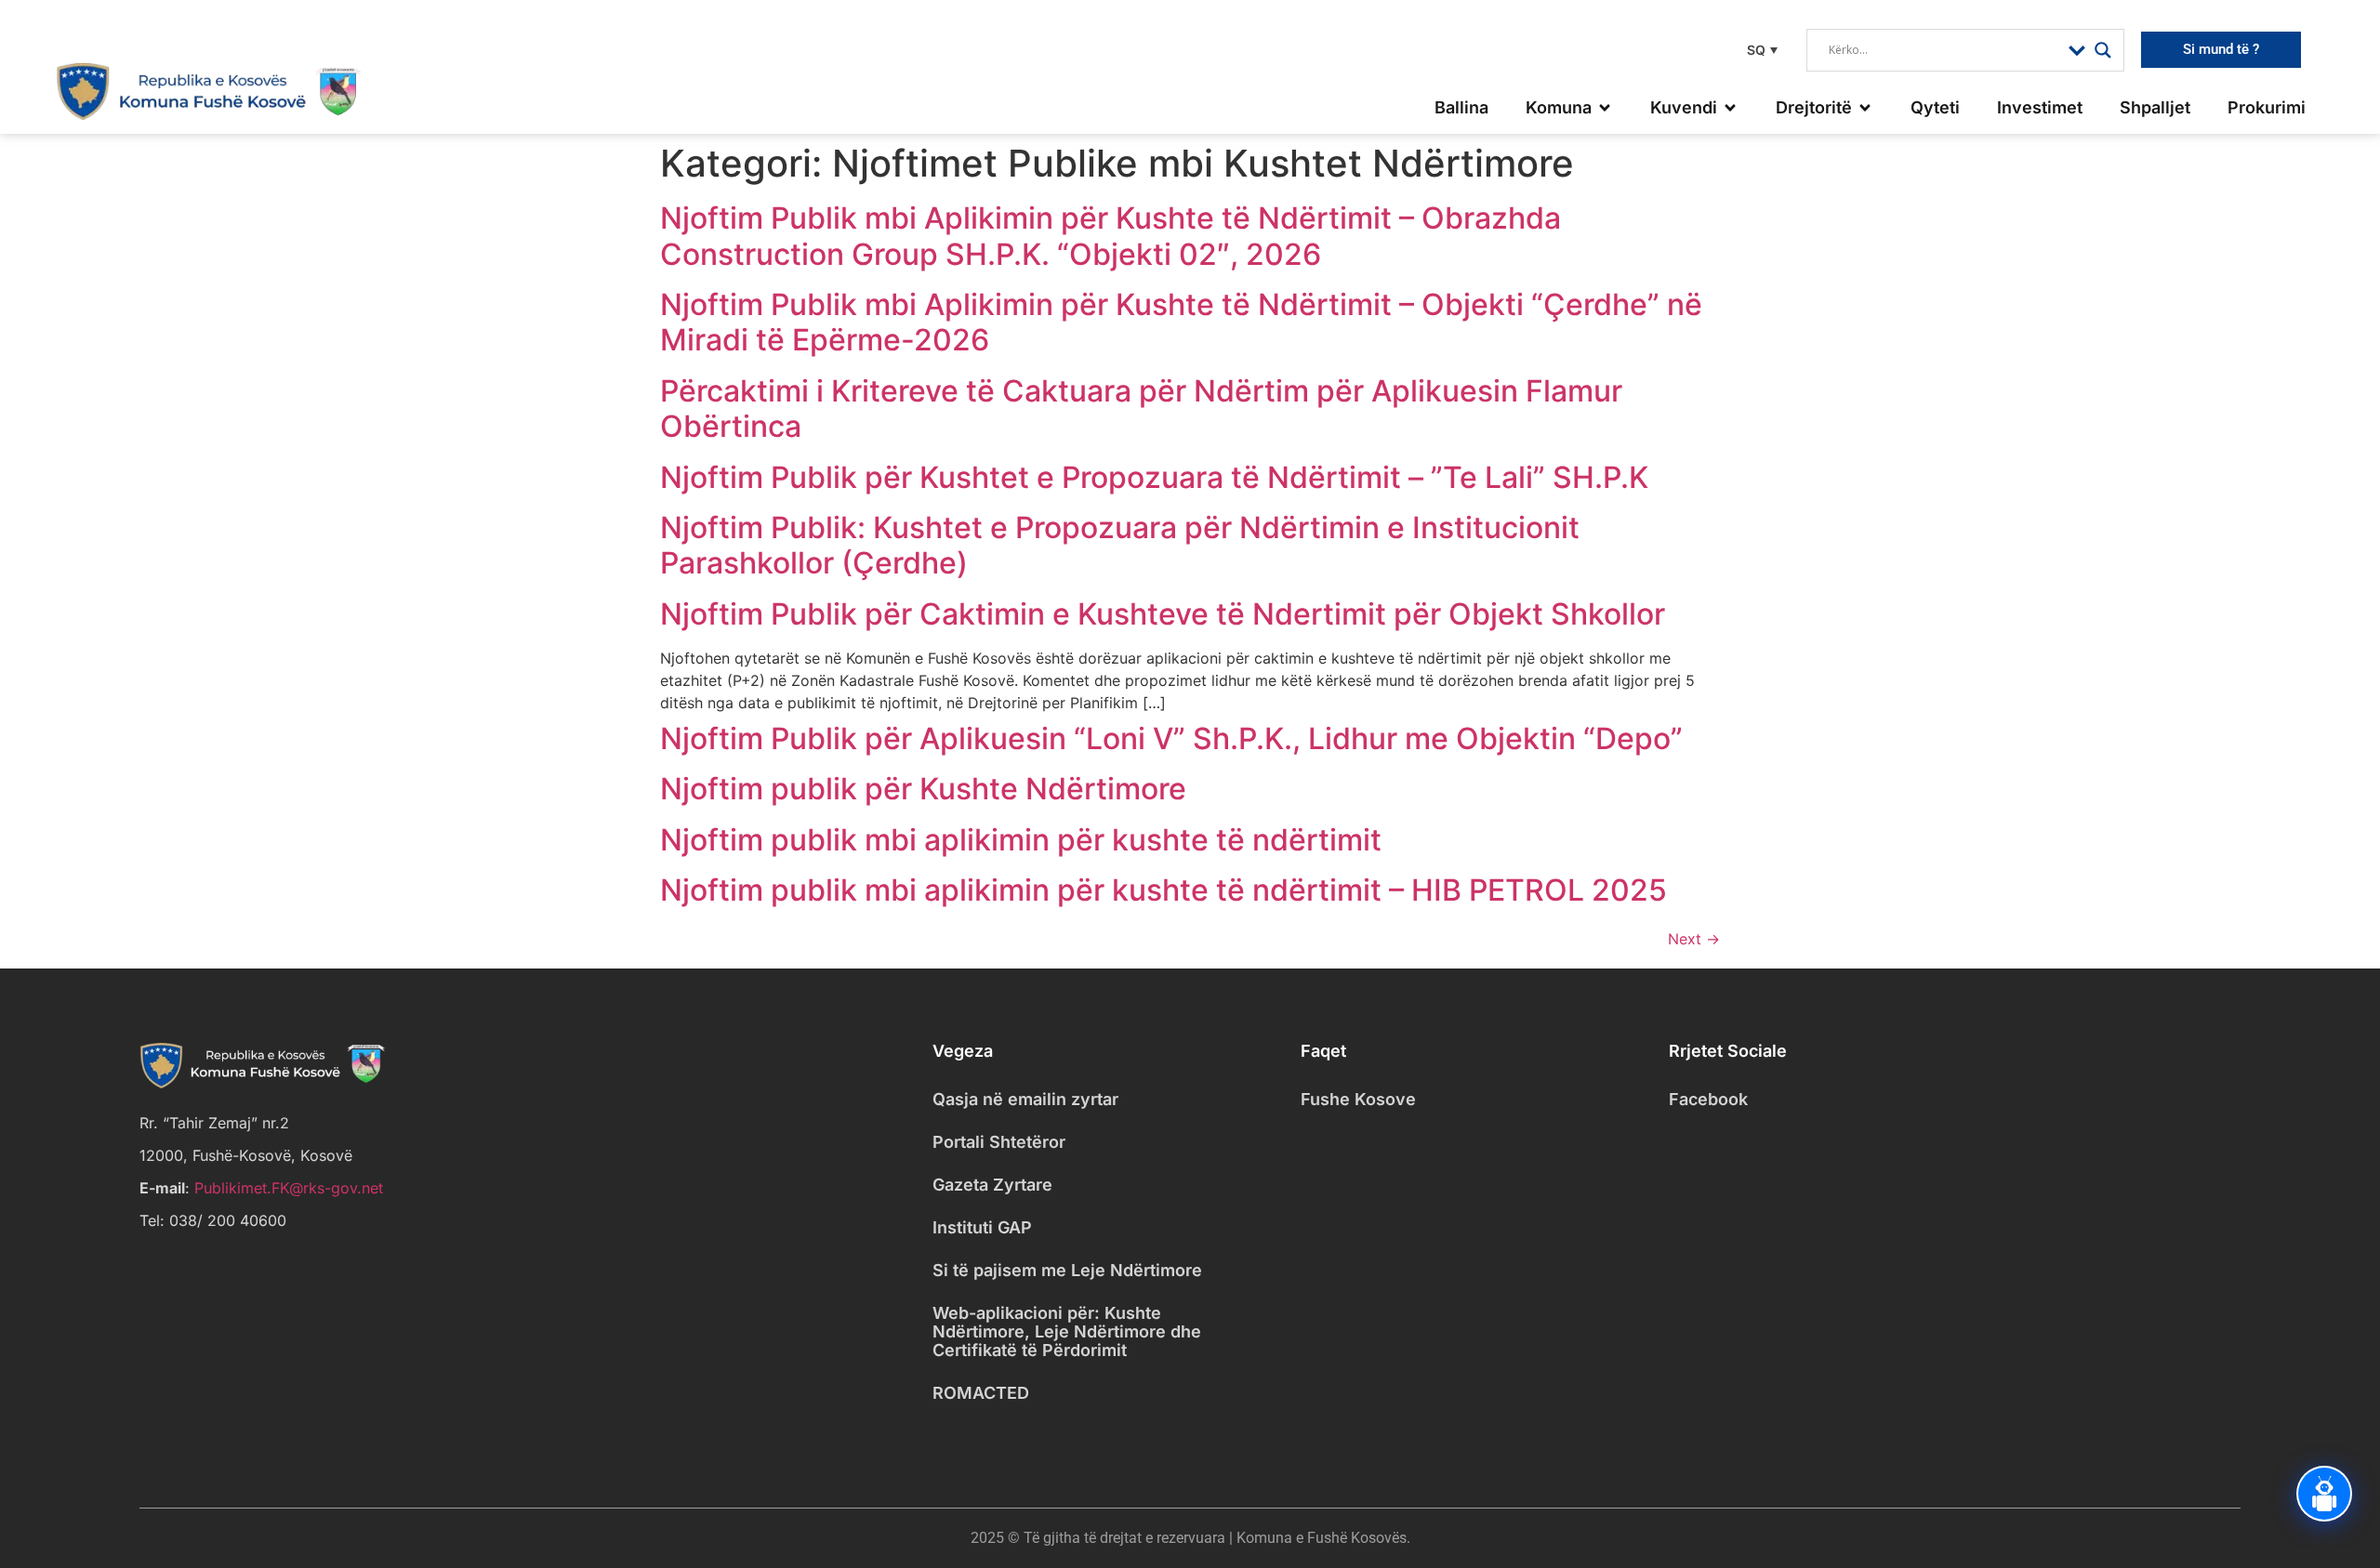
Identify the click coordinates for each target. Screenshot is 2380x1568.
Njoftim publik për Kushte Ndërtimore (923, 789)
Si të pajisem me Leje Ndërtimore (1067, 1270)
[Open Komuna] (1605, 107)
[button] (1760, 50)
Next (1694, 939)
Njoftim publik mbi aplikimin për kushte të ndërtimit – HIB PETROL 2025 (1164, 890)
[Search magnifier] (2103, 50)
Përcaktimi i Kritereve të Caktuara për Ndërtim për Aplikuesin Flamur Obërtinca (1141, 408)
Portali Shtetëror (999, 1142)
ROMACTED (981, 1393)
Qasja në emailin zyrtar (1025, 1099)
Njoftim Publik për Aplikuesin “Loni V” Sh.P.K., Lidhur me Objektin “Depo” (1171, 738)
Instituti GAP (982, 1227)
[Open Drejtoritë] (1865, 107)
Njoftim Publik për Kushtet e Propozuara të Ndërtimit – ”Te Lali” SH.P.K (1154, 477)
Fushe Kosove (1358, 1099)
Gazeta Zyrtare (992, 1185)
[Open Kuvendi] (1730, 107)
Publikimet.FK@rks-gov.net (289, 1188)
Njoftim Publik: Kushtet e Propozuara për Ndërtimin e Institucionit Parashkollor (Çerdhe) (1120, 545)
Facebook (1708, 1099)
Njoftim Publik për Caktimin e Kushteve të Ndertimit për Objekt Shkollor (1163, 614)
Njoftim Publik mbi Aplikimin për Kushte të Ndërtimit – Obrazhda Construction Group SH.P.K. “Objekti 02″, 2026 (1111, 236)
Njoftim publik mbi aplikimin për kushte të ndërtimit (1021, 840)
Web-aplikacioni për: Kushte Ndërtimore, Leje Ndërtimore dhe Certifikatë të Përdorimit (1067, 1331)
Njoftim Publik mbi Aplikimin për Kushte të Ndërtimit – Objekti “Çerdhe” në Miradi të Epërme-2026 (1181, 322)
